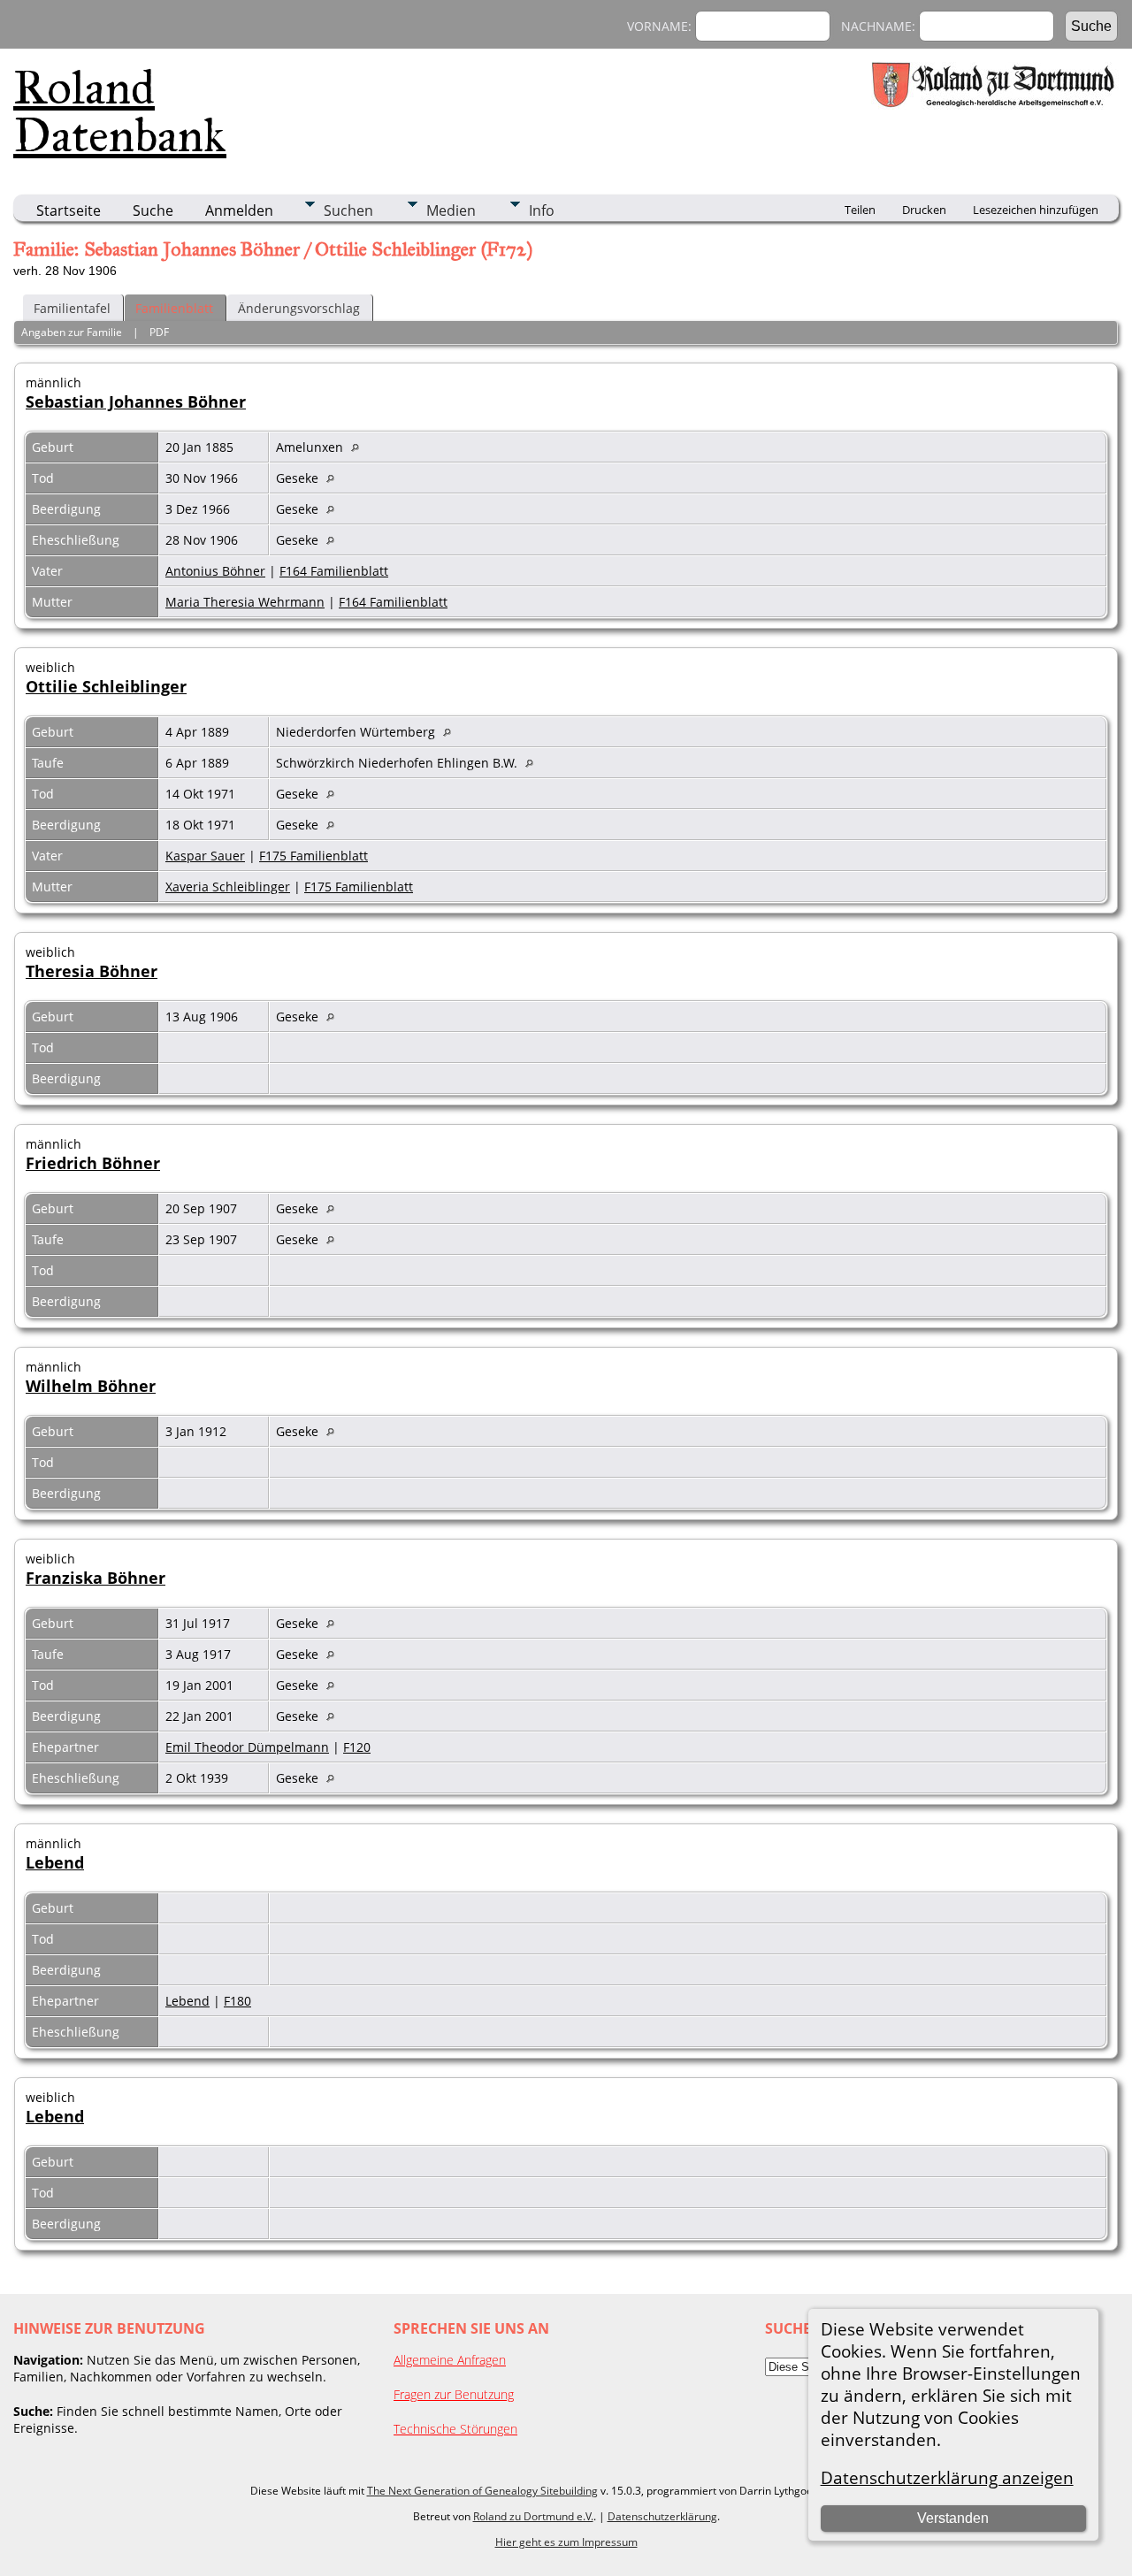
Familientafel (72, 308)
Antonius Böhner (215, 571)
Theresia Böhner (92, 971)
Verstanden (953, 2518)
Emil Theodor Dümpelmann (247, 1747)
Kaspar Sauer (205, 856)
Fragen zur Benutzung (454, 2394)
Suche (153, 210)
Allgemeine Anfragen (450, 2360)
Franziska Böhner (96, 1578)
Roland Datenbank (120, 111)
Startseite (69, 210)
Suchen (348, 210)
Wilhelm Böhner (91, 1386)
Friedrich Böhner (93, 1163)
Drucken (924, 210)
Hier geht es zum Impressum (566, 2542)
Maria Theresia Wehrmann (245, 602)
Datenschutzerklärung (662, 2516)
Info (542, 210)
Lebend (55, 1862)
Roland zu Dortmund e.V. (533, 2516)
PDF (159, 332)
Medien (451, 210)
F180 (237, 2001)
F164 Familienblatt (334, 571)
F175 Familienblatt (314, 856)
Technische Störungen (455, 2429)
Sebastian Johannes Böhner (136, 401)
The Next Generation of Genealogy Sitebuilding (482, 2491)
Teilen (860, 210)
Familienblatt (174, 308)
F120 (357, 1747)
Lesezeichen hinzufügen (1036, 210)
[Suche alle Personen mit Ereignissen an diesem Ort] (359, 447)
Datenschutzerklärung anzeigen (947, 2477)
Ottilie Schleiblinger (106, 686)
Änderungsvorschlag (299, 308)
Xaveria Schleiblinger (228, 887)
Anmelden (239, 210)
